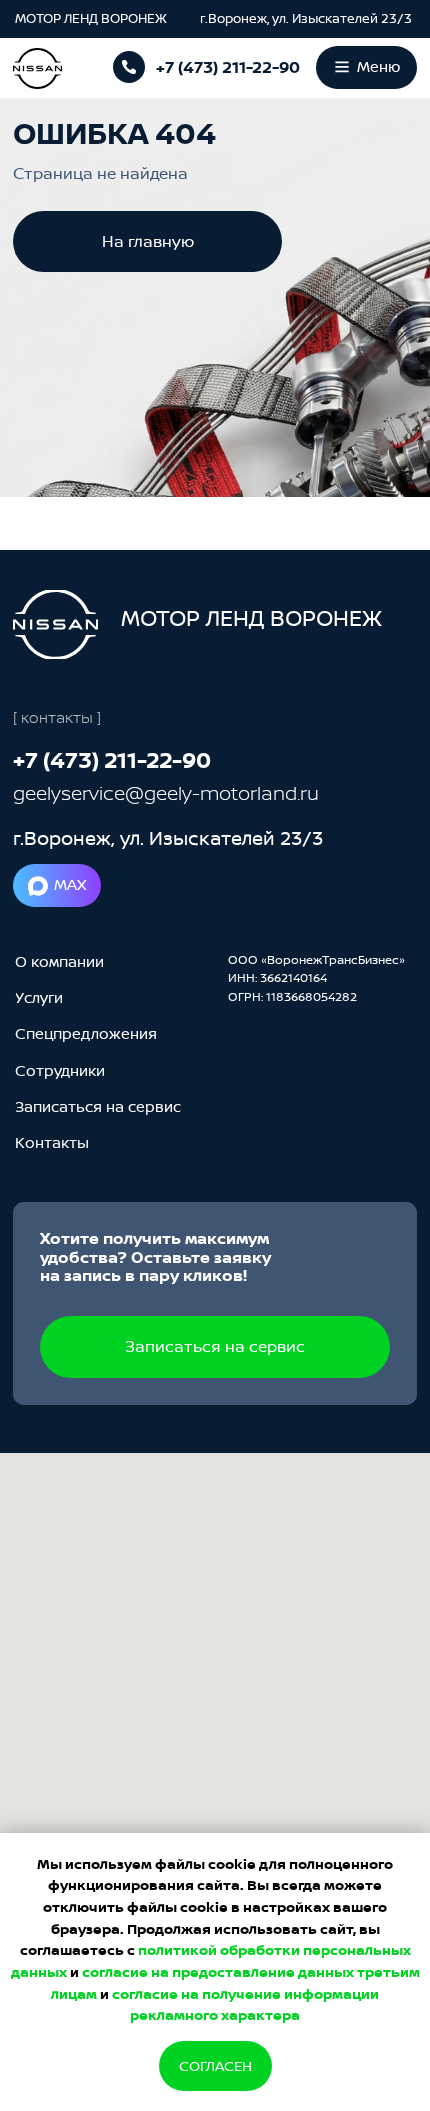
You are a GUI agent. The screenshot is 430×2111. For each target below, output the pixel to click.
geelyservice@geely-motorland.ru (166, 793)
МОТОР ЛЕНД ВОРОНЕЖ (92, 18)
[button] (98, 1107)
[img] (55, 624)
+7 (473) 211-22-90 (228, 67)
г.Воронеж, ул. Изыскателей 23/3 (306, 18)
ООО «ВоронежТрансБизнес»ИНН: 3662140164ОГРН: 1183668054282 (316, 978)
